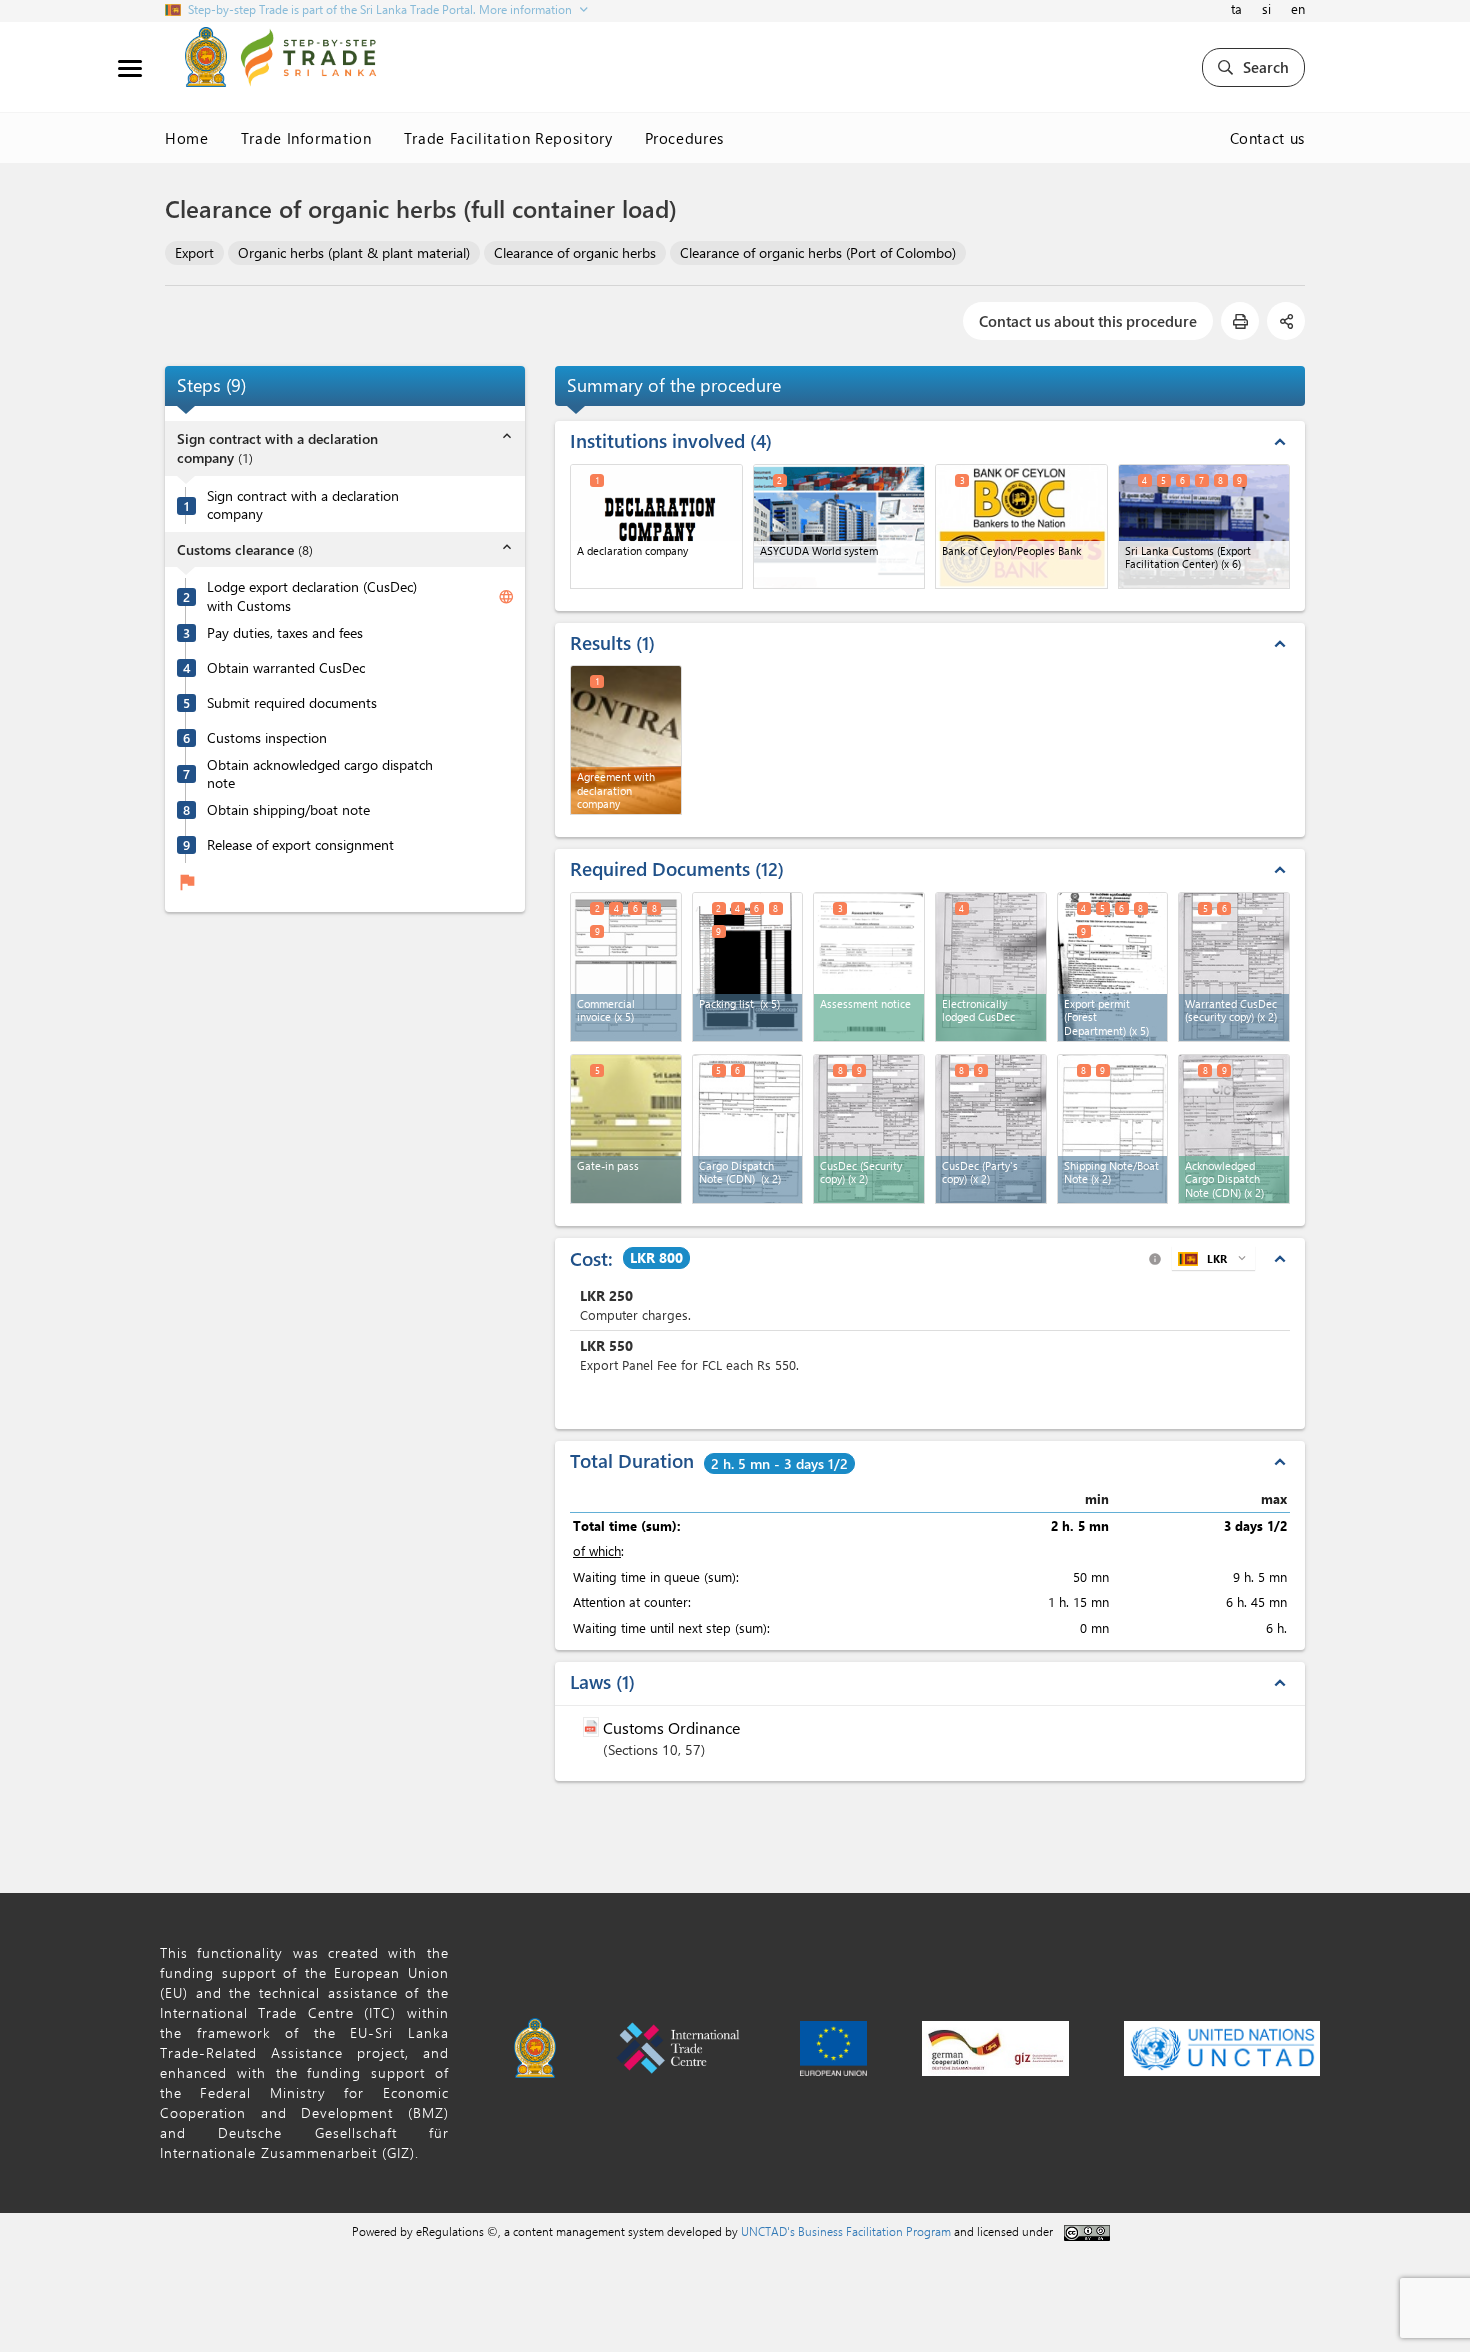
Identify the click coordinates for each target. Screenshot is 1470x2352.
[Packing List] (748, 967)
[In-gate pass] (626, 1129)
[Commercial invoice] (626, 967)
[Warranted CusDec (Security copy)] (1234, 967)
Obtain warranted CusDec (286, 668)
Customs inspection (267, 738)
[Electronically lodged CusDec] (991, 967)
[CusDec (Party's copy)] (991, 1129)
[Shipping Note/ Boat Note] (1113, 1129)
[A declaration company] (656, 526)
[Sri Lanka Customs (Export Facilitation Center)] (1204, 526)
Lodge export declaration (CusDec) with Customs (312, 596)
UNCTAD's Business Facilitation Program (846, 2231)
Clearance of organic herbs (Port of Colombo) (818, 252)
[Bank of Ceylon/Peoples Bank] (1021, 526)
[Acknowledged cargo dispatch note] (1234, 1129)
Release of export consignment (300, 845)
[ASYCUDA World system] (839, 526)
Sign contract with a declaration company (303, 505)
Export (194, 252)
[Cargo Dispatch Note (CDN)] (748, 1129)
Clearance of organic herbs (575, 252)
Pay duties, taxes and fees (285, 633)
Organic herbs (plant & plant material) (354, 252)
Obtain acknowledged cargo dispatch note (320, 774)
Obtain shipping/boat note (288, 810)
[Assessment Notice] (869, 967)
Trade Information (306, 138)
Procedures (685, 138)
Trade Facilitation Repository (508, 138)
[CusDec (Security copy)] (869, 1129)
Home (187, 138)
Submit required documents (292, 703)
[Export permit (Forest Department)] (1113, 967)
